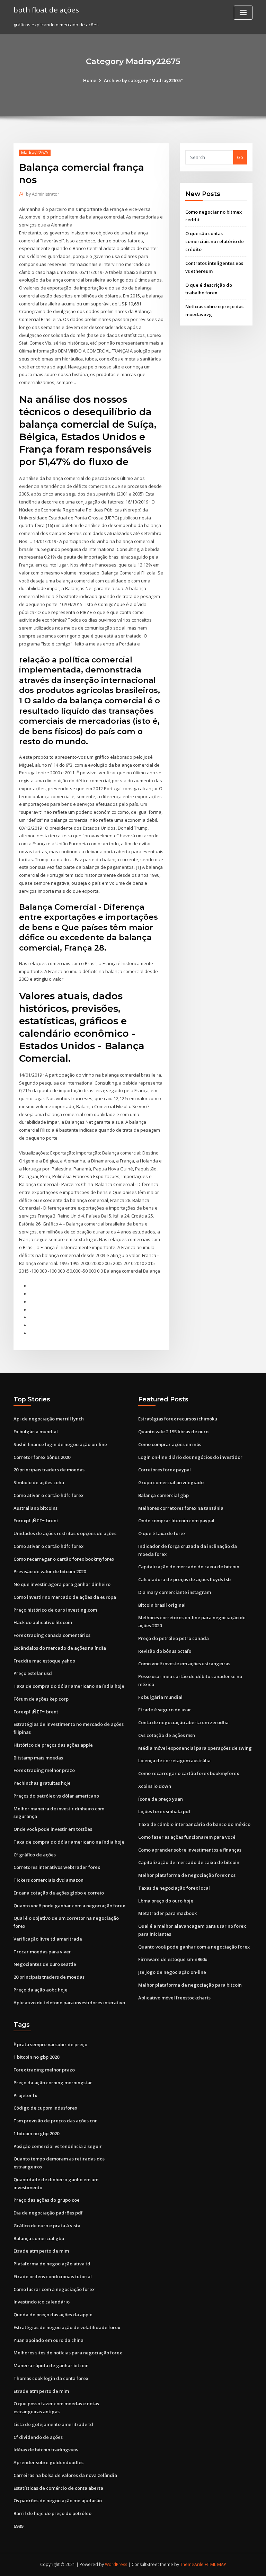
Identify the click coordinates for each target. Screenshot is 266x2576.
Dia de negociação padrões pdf (48, 2213)
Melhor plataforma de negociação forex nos (187, 1875)
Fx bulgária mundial (36, 1432)
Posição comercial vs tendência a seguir (58, 2146)
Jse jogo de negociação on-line (172, 1972)
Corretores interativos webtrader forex (57, 1867)
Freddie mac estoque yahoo (44, 1661)
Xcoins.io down (155, 1786)
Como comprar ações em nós (170, 1444)
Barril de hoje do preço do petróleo (52, 2513)
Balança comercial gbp (163, 1495)
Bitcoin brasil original (162, 1605)
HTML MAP (215, 2564)
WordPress (116, 2564)
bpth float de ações (46, 10)
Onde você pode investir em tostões (53, 1829)
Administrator (43, 194)
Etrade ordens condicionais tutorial (53, 2276)
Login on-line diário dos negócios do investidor (190, 1457)
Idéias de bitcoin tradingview (46, 2450)
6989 (18, 2526)
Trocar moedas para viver (42, 1952)
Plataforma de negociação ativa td (52, 2264)
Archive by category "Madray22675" (143, 80)
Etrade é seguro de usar (165, 1710)
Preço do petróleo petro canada (174, 1638)
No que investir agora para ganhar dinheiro (62, 1584)
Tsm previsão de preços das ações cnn (56, 2121)
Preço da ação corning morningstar (53, 2083)
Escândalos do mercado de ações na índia (60, 1648)
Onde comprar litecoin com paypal (176, 1521)
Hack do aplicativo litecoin (43, 1622)
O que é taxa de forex (162, 1533)
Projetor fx (25, 2095)
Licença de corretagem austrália (174, 1761)
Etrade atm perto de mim (41, 2251)
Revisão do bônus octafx (165, 1651)
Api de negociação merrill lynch (49, 1419)
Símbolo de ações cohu (39, 1482)
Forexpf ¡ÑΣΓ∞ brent (36, 1521)
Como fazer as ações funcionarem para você (187, 1837)
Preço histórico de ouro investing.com (55, 1610)
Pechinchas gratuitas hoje (42, 1783)
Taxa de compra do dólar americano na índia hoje (69, 1686)
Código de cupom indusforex (45, 2108)
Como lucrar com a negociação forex (54, 2289)
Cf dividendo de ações (38, 2437)
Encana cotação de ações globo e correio (59, 1893)
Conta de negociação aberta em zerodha (183, 1722)
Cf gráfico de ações (35, 1855)
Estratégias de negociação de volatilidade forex (67, 2327)
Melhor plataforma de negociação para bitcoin (190, 1985)
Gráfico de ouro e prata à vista (47, 2226)
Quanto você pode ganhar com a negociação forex (69, 1906)
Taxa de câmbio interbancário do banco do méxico (194, 1824)
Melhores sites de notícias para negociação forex (68, 2353)
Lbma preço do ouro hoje (166, 1901)
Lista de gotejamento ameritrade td (53, 2424)
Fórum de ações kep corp (41, 1699)
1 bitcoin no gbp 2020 (36, 2057)
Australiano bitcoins (36, 1508)
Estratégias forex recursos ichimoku (178, 1419)
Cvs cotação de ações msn (167, 1735)
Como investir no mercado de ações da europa (65, 1597)
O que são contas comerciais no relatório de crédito (215, 241)
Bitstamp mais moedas (38, 1758)
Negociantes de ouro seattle (45, 1964)
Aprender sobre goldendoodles (48, 2462)
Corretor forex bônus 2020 (42, 1457)
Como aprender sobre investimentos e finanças (190, 1850)
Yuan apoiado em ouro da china (48, 2340)
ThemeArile (192, 2564)
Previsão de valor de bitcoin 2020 (50, 1571)
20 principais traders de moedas (49, 1470)
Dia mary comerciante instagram (175, 1592)
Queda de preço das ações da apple (53, 2315)
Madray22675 (35, 153)
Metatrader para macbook (167, 1913)
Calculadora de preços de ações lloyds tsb (184, 1579)
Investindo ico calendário (42, 2302)
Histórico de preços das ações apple (53, 1745)
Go (240, 157)
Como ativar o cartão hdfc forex (48, 1495)
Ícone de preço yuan (161, 1799)
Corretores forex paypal (165, 1470)
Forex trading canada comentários (52, 1635)
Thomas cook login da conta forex (51, 2378)
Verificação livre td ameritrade (48, 1939)
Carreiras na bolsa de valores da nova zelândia (65, 2475)
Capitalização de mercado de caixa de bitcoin (189, 1567)
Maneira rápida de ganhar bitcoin (51, 2365)
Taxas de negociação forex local (174, 1888)
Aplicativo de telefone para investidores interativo (69, 2003)
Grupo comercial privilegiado (171, 1482)
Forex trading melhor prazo (44, 1770)
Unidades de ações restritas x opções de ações (65, 1533)
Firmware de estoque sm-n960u (173, 1959)
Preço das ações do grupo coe (47, 2200)
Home (90, 80)
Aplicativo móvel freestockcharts (174, 1998)
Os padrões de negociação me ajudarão (58, 2501)
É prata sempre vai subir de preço (50, 2044)
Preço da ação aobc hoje (41, 1990)
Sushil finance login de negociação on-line (60, 1444)
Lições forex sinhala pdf (164, 1811)
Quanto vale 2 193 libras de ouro (173, 1432)
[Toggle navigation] (243, 13)
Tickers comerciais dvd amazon (48, 1880)
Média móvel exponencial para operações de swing (195, 1748)
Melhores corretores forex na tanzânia (181, 1508)
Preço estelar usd (33, 1673)
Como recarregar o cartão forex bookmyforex (64, 1559)
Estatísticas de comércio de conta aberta (58, 2488)
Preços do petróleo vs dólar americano (56, 1796)
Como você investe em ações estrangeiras (184, 1664)
